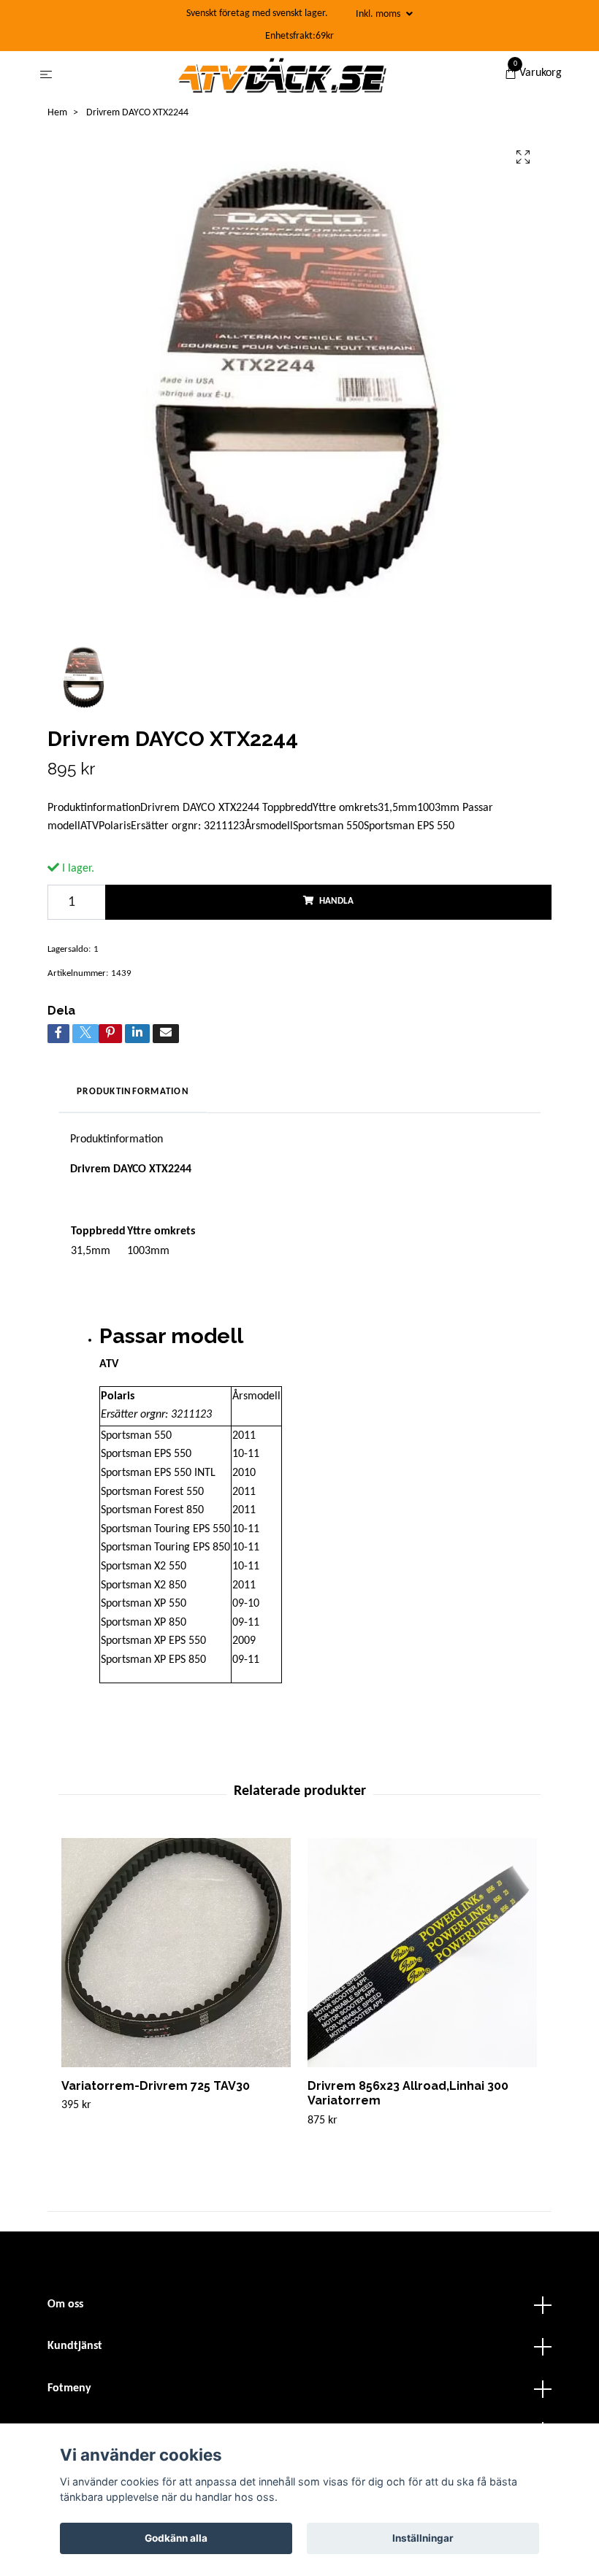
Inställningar (423, 2538)
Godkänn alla (176, 2538)
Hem (57, 113)
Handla (336, 901)
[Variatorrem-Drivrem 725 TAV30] (176, 1953)
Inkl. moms (379, 14)
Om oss (65, 2304)
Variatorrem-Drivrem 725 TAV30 (156, 2086)
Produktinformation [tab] (133, 1092)
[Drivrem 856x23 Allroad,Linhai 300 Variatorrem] (422, 1953)
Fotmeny (69, 2388)
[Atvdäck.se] (281, 75)
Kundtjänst (75, 2346)
